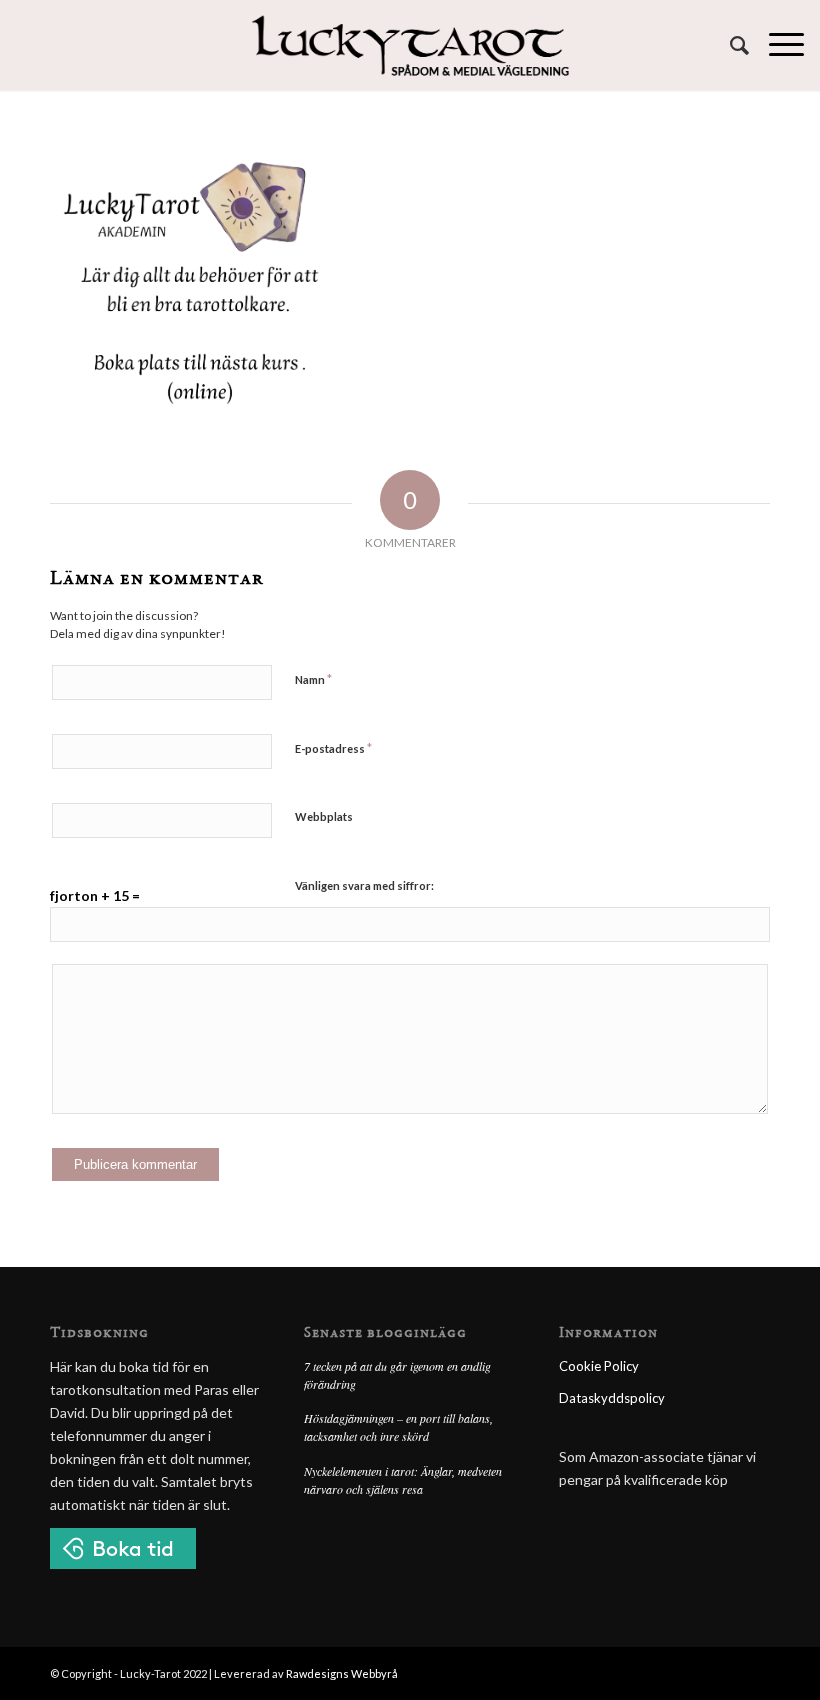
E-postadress (333, 748)
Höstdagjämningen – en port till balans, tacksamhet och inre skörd (398, 1427)
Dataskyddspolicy (612, 1398)
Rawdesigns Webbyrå (342, 1673)
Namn (313, 679)
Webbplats (324, 816)
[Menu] (776, 45)
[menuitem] (729, 45)
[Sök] (729, 45)
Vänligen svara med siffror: (364, 885)
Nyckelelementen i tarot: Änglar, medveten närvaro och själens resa (403, 1480)
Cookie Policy (599, 1366)
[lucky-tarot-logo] (410, 45)
